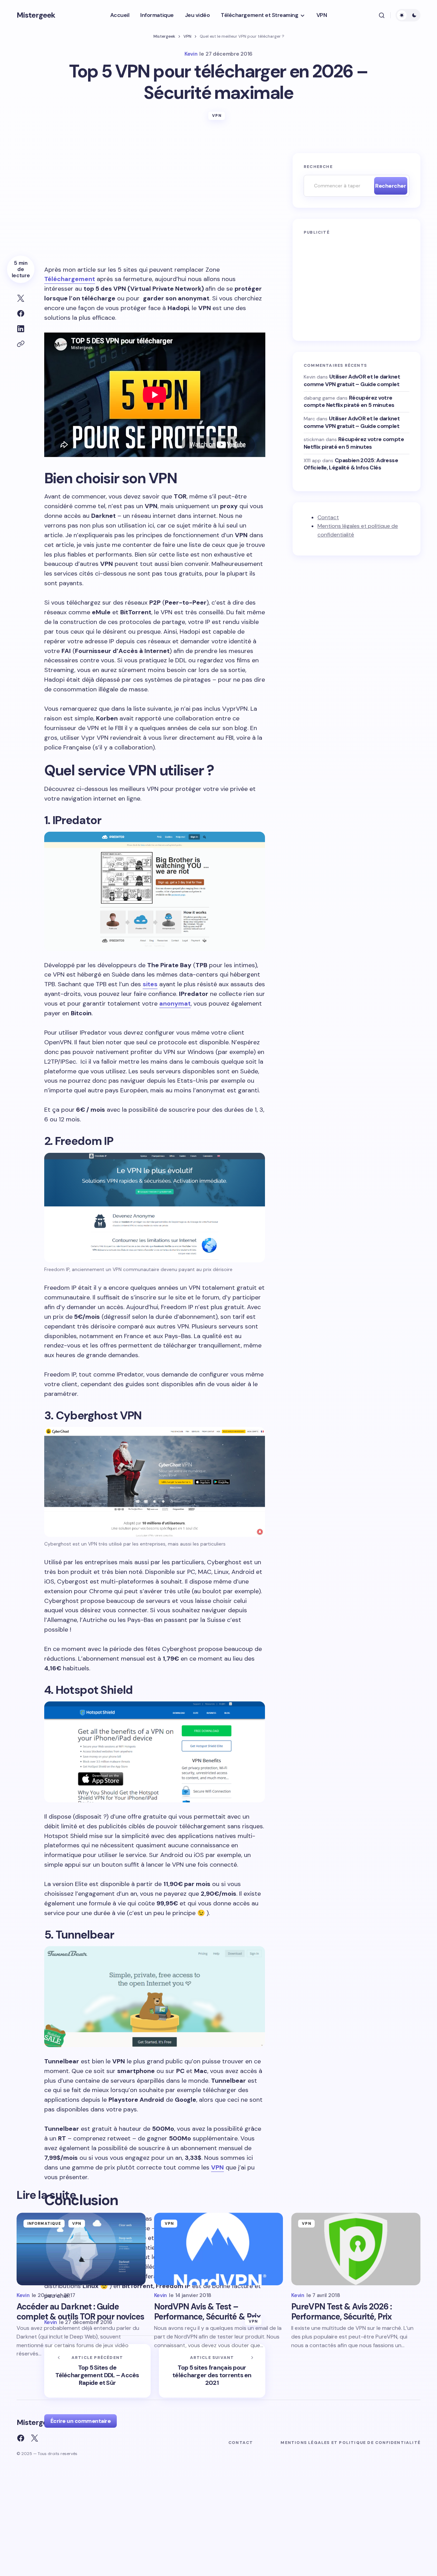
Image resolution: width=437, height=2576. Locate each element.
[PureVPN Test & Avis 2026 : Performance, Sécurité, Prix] (356, 2249)
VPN (187, 36)
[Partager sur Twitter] (21, 298)
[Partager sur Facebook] (21, 314)
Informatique (44, 2223)
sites (150, 984)
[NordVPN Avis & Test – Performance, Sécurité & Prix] (219, 2249)
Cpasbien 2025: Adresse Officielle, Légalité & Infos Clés (351, 464)
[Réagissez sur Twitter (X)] (35, 2438)
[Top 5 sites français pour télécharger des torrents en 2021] (212, 2371)
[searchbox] (337, 186)
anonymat (175, 1004)
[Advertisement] (155, 204)
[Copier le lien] (21, 344)
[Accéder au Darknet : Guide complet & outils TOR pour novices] (81, 2249)
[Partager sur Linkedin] (21, 329)
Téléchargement (70, 279)
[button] (382, 15)
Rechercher (391, 186)
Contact (328, 517)
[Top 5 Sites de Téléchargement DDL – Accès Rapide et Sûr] (97, 2371)
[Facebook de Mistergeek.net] (21, 2438)
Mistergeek (36, 15)
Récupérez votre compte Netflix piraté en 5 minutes (349, 401)
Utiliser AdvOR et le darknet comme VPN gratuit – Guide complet (352, 380)
